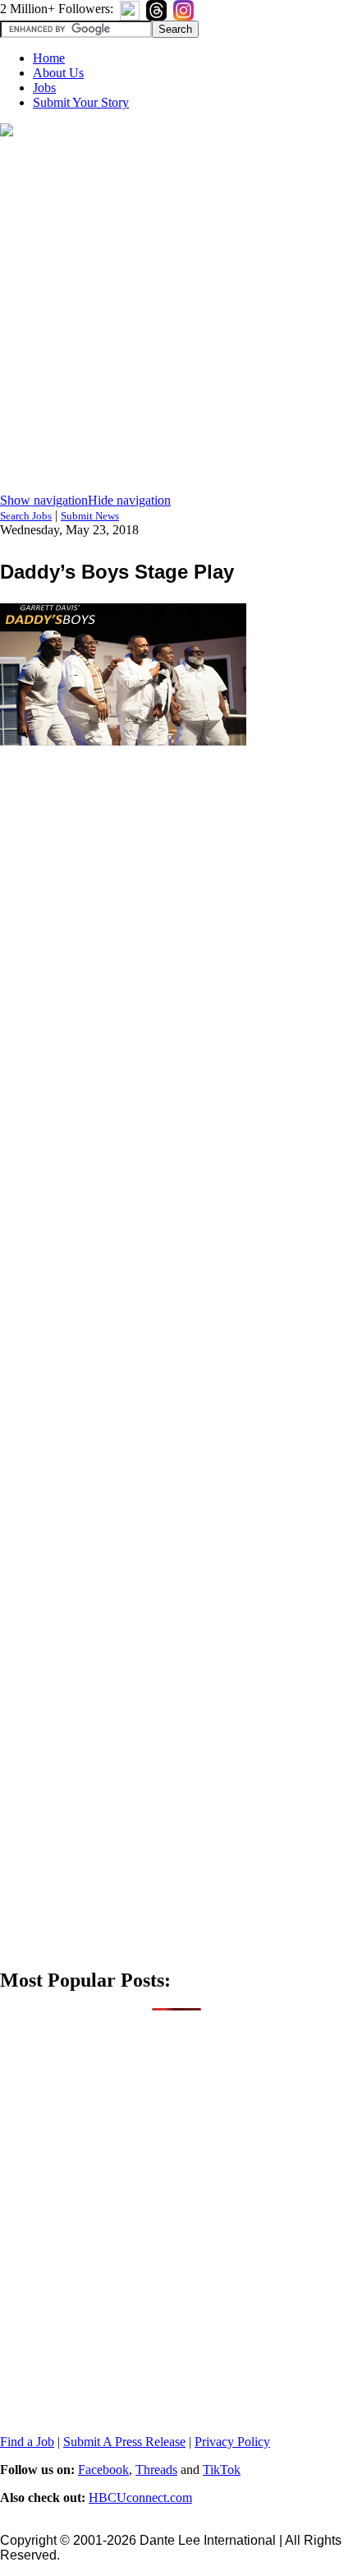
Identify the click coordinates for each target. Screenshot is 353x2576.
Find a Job (27, 2442)
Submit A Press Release (124, 2442)
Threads (156, 2470)
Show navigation (44, 500)
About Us (58, 73)
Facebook (103, 2470)
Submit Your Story (81, 102)
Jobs (44, 88)
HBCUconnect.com (140, 2498)
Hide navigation (129, 500)
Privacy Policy (232, 2442)
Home (49, 58)
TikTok (222, 2470)
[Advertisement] (176, 316)
